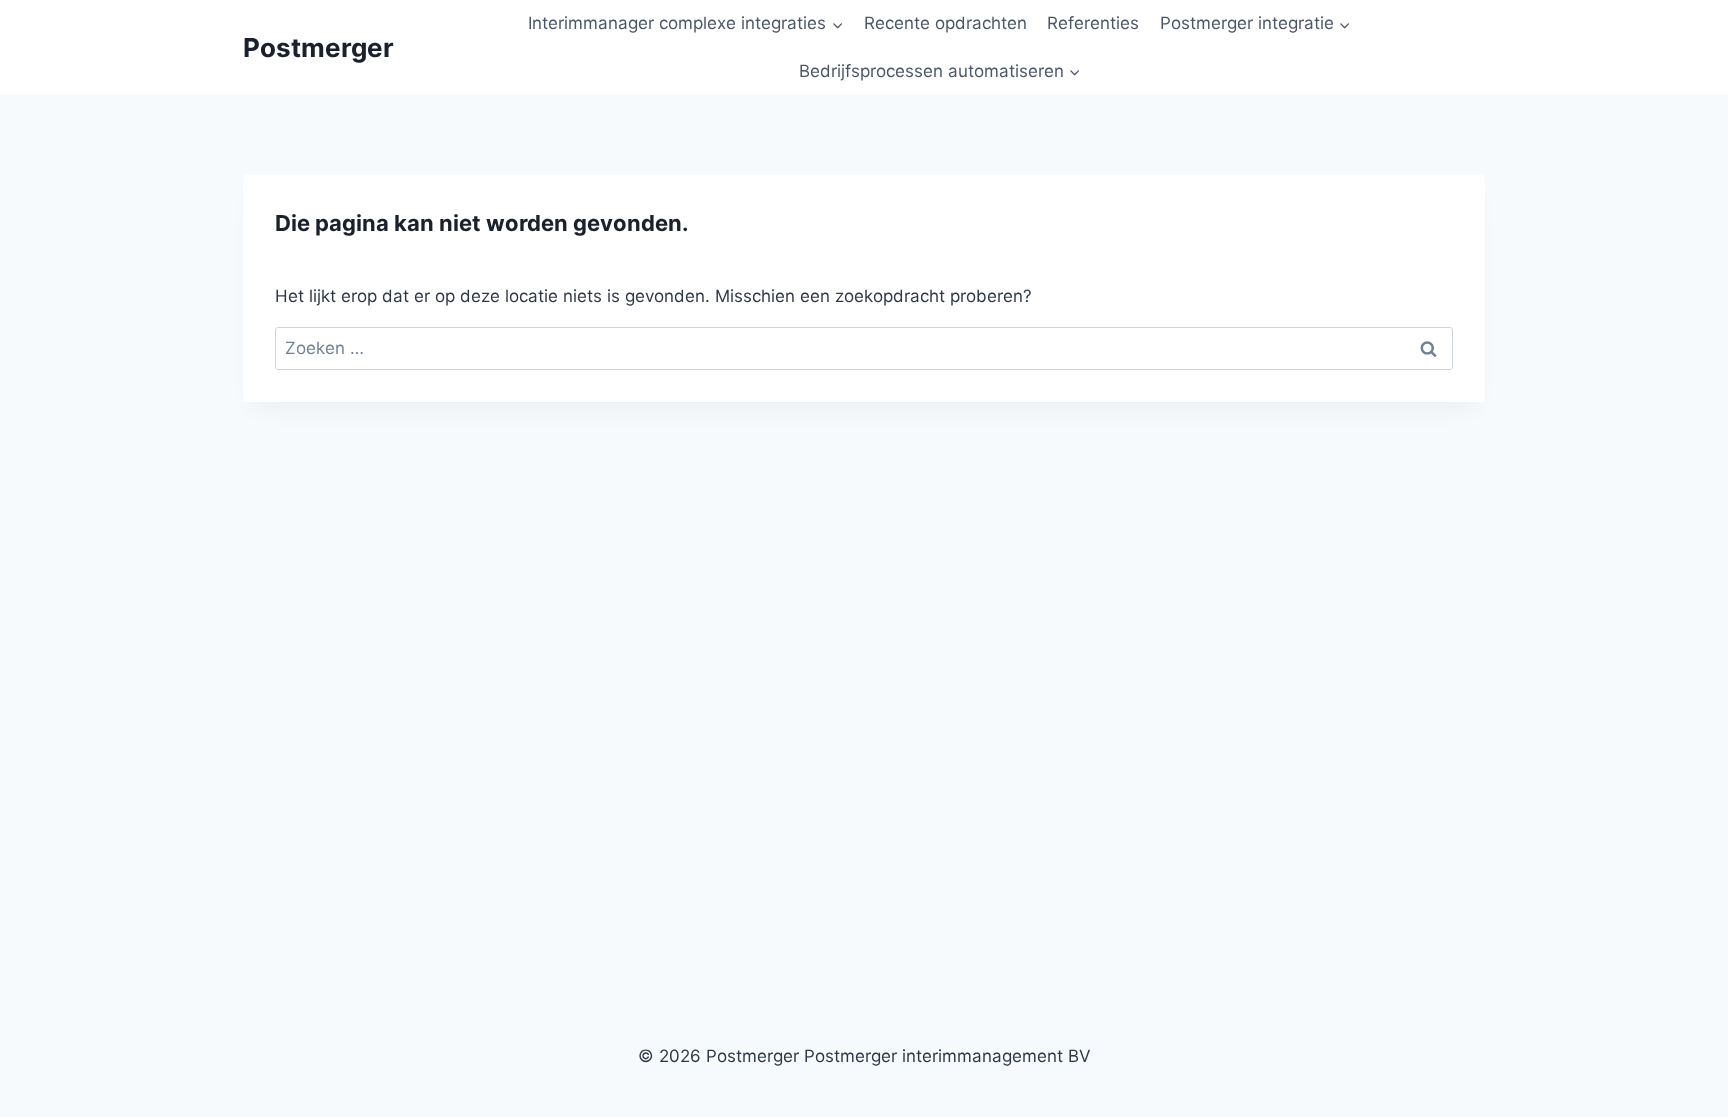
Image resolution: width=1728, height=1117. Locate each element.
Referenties (1093, 23)
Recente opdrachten (945, 23)
